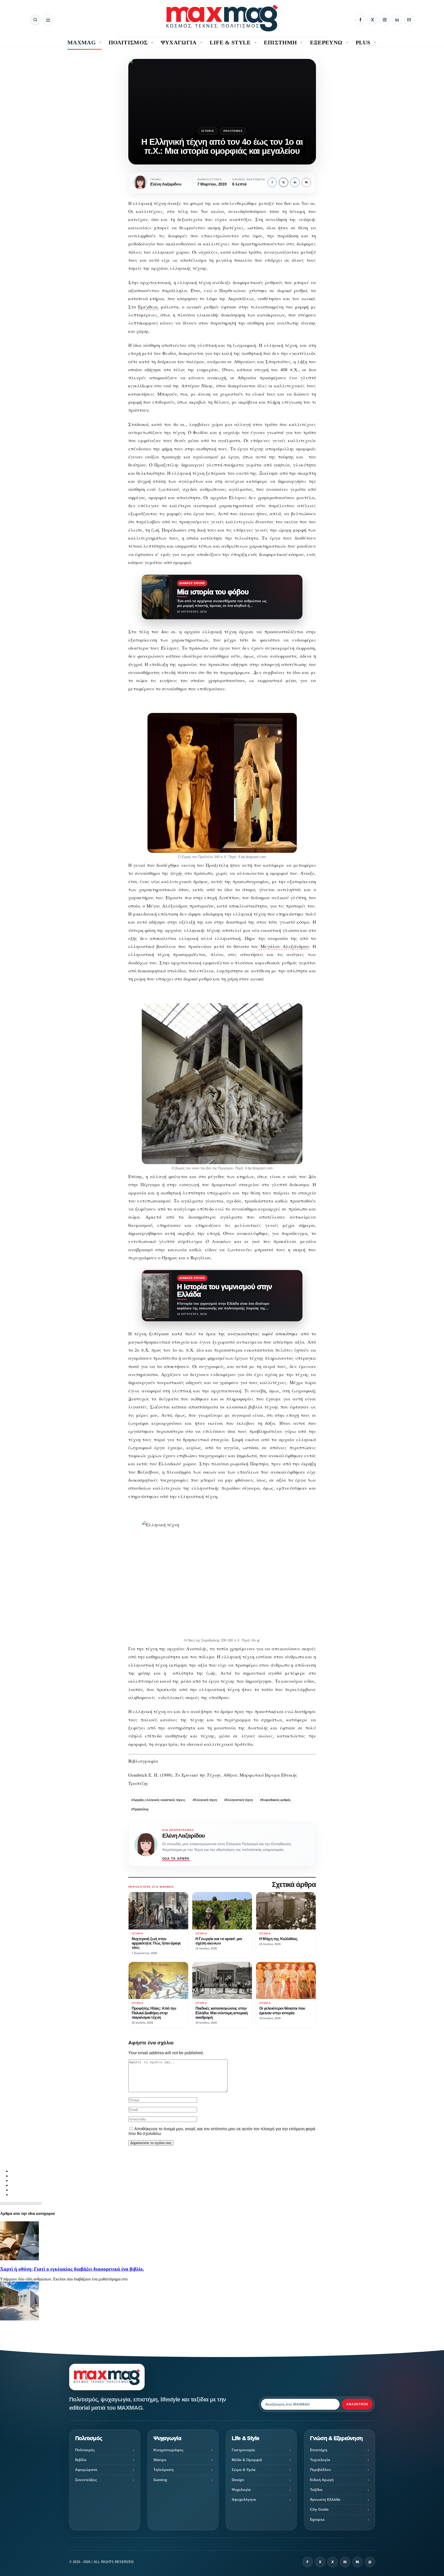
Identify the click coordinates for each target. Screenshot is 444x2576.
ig (345, 2562)
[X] (372, 20)
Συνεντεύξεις (86, 2480)
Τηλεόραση (164, 2470)
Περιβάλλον (320, 2470)
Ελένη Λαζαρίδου (184, 1836)
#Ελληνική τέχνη (205, 1800)
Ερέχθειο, (148, 307)
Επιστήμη (319, 2450)
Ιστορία (208, 131)
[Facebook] (360, 20)
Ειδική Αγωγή (322, 2480)
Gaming (160, 2480)
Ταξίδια (316, 2490)
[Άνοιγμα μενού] (48, 20)
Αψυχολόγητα (244, 2499)
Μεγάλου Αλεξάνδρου (283, 946)
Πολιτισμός (233, 131)
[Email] (409, 20)
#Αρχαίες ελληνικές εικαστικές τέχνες (158, 1800)
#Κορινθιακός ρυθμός (275, 1800)
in (295, 182)
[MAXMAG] (222, 18)
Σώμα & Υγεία (244, 2470)
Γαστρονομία (243, 2450)
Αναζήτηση (357, 2404)
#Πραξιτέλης (140, 1809)
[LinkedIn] (397, 20)
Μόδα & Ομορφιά (247, 2460)
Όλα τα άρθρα (176, 1859)
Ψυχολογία (241, 2490)
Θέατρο (160, 2460)
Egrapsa (317, 2519)
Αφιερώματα (86, 2470)
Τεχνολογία (320, 2460)
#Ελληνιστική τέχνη (238, 1800)
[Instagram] (385, 20)
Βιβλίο (81, 2460)
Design (238, 2480)
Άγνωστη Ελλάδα (325, 2499)
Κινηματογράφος (168, 2450)
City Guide (319, 2509)
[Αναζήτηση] (35, 20)
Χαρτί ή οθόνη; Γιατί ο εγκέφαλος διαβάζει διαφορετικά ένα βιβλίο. (72, 2269)
